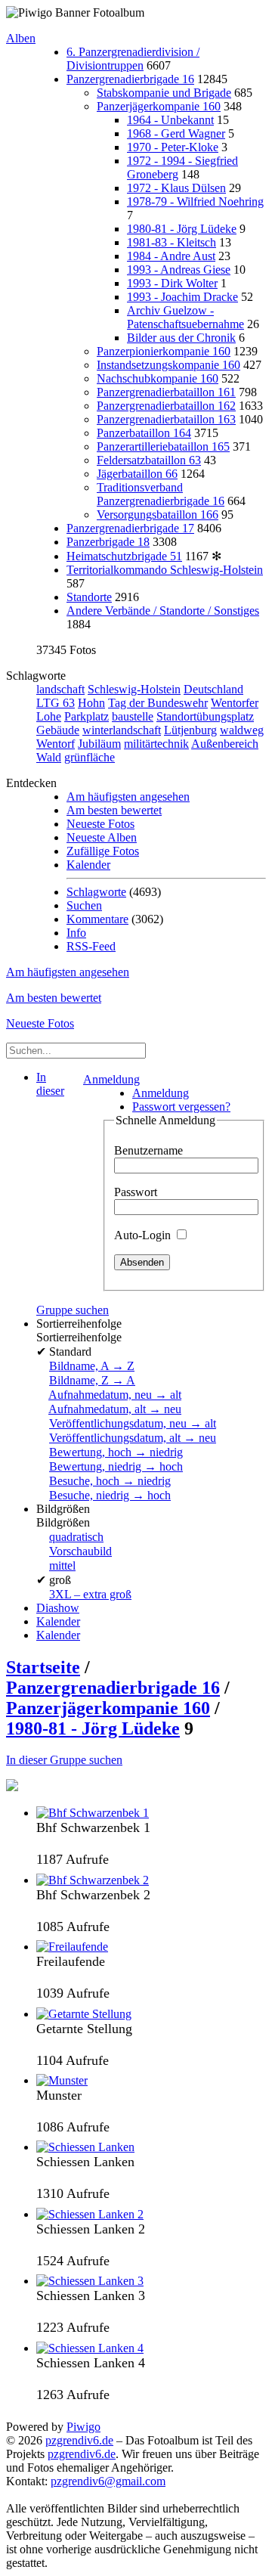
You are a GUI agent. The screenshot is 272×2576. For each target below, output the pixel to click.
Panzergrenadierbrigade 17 (130, 528)
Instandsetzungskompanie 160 (168, 365)
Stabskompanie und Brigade (164, 93)
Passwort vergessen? (181, 1107)
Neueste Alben (102, 837)
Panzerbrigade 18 (108, 542)
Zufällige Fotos (103, 851)
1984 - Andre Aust (171, 256)
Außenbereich (225, 744)
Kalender (88, 865)
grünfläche (90, 757)
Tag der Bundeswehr (158, 703)
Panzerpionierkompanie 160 (164, 351)
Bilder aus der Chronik (181, 338)
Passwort (136, 1192)
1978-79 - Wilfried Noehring (195, 201)
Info (76, 933)
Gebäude (58, 730)
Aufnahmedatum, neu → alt (115, 1395)
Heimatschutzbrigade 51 (124, 556)
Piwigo (83, 2427)
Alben (21, 38)
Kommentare (97, 919)
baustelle (133, 716)
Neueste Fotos (100, 824)
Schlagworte (96, 892)
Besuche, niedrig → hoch (110, 1495)
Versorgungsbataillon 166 (158, 515)
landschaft (60, 689)
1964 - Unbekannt (170, 120)
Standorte (89, 597)
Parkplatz (87, 716)
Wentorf (56, 744)
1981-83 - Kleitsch (172, 242)
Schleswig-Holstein (134, 689)
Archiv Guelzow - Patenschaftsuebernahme (185, 317)
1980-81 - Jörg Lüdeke (182, 229)
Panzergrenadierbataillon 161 (166, 392)
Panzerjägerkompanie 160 (159, 106)
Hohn (91, 703)
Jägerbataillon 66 (137, 474)
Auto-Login (144, 1235)
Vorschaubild (80, 1551)
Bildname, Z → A (92, 1380)
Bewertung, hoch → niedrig (116, 1452)
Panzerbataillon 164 (144, 433)
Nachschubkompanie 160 (158, 378)
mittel (62, 1565)
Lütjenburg (190, 730)
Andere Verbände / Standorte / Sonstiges (163, 611)
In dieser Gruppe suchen (64, 1760)
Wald (49, 757)
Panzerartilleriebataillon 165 (163, 446)
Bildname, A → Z (92, 1366)
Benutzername (148, 1150)
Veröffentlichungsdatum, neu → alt (133, 1423)
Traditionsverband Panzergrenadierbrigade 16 (161, 494)
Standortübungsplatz (205, 716)
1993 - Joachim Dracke (182, 297)
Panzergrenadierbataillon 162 (166, 406)
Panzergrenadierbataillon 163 (166, 419)
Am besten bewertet (114, 810)
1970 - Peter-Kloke (173, 147)
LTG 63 (56, 703)
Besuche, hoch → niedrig (110, 1481)
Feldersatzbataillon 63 (149, 460)
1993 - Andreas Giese (179, 270)
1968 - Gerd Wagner (176, 133)
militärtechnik (156, 744)
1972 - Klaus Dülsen (176, 188)
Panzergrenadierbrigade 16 (130, 79)
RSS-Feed (91, 946)
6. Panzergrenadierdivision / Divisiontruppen (133, 59)
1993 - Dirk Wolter (172, 283)
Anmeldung (111, 1079)
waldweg (242, 730)
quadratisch (76, 1537)
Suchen (84, 905)
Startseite (43, 1667)
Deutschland (213, 689)
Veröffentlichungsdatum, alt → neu (133, 1438)
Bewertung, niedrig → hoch (116, 1466)
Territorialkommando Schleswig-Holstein (165, 570)
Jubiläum (99, 744)
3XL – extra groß (90, 1594)
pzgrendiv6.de (79, 2440)
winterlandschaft (122, 730)
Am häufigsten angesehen (128, 797)
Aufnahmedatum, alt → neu (115, 1409)
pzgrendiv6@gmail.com (108, 2481)
